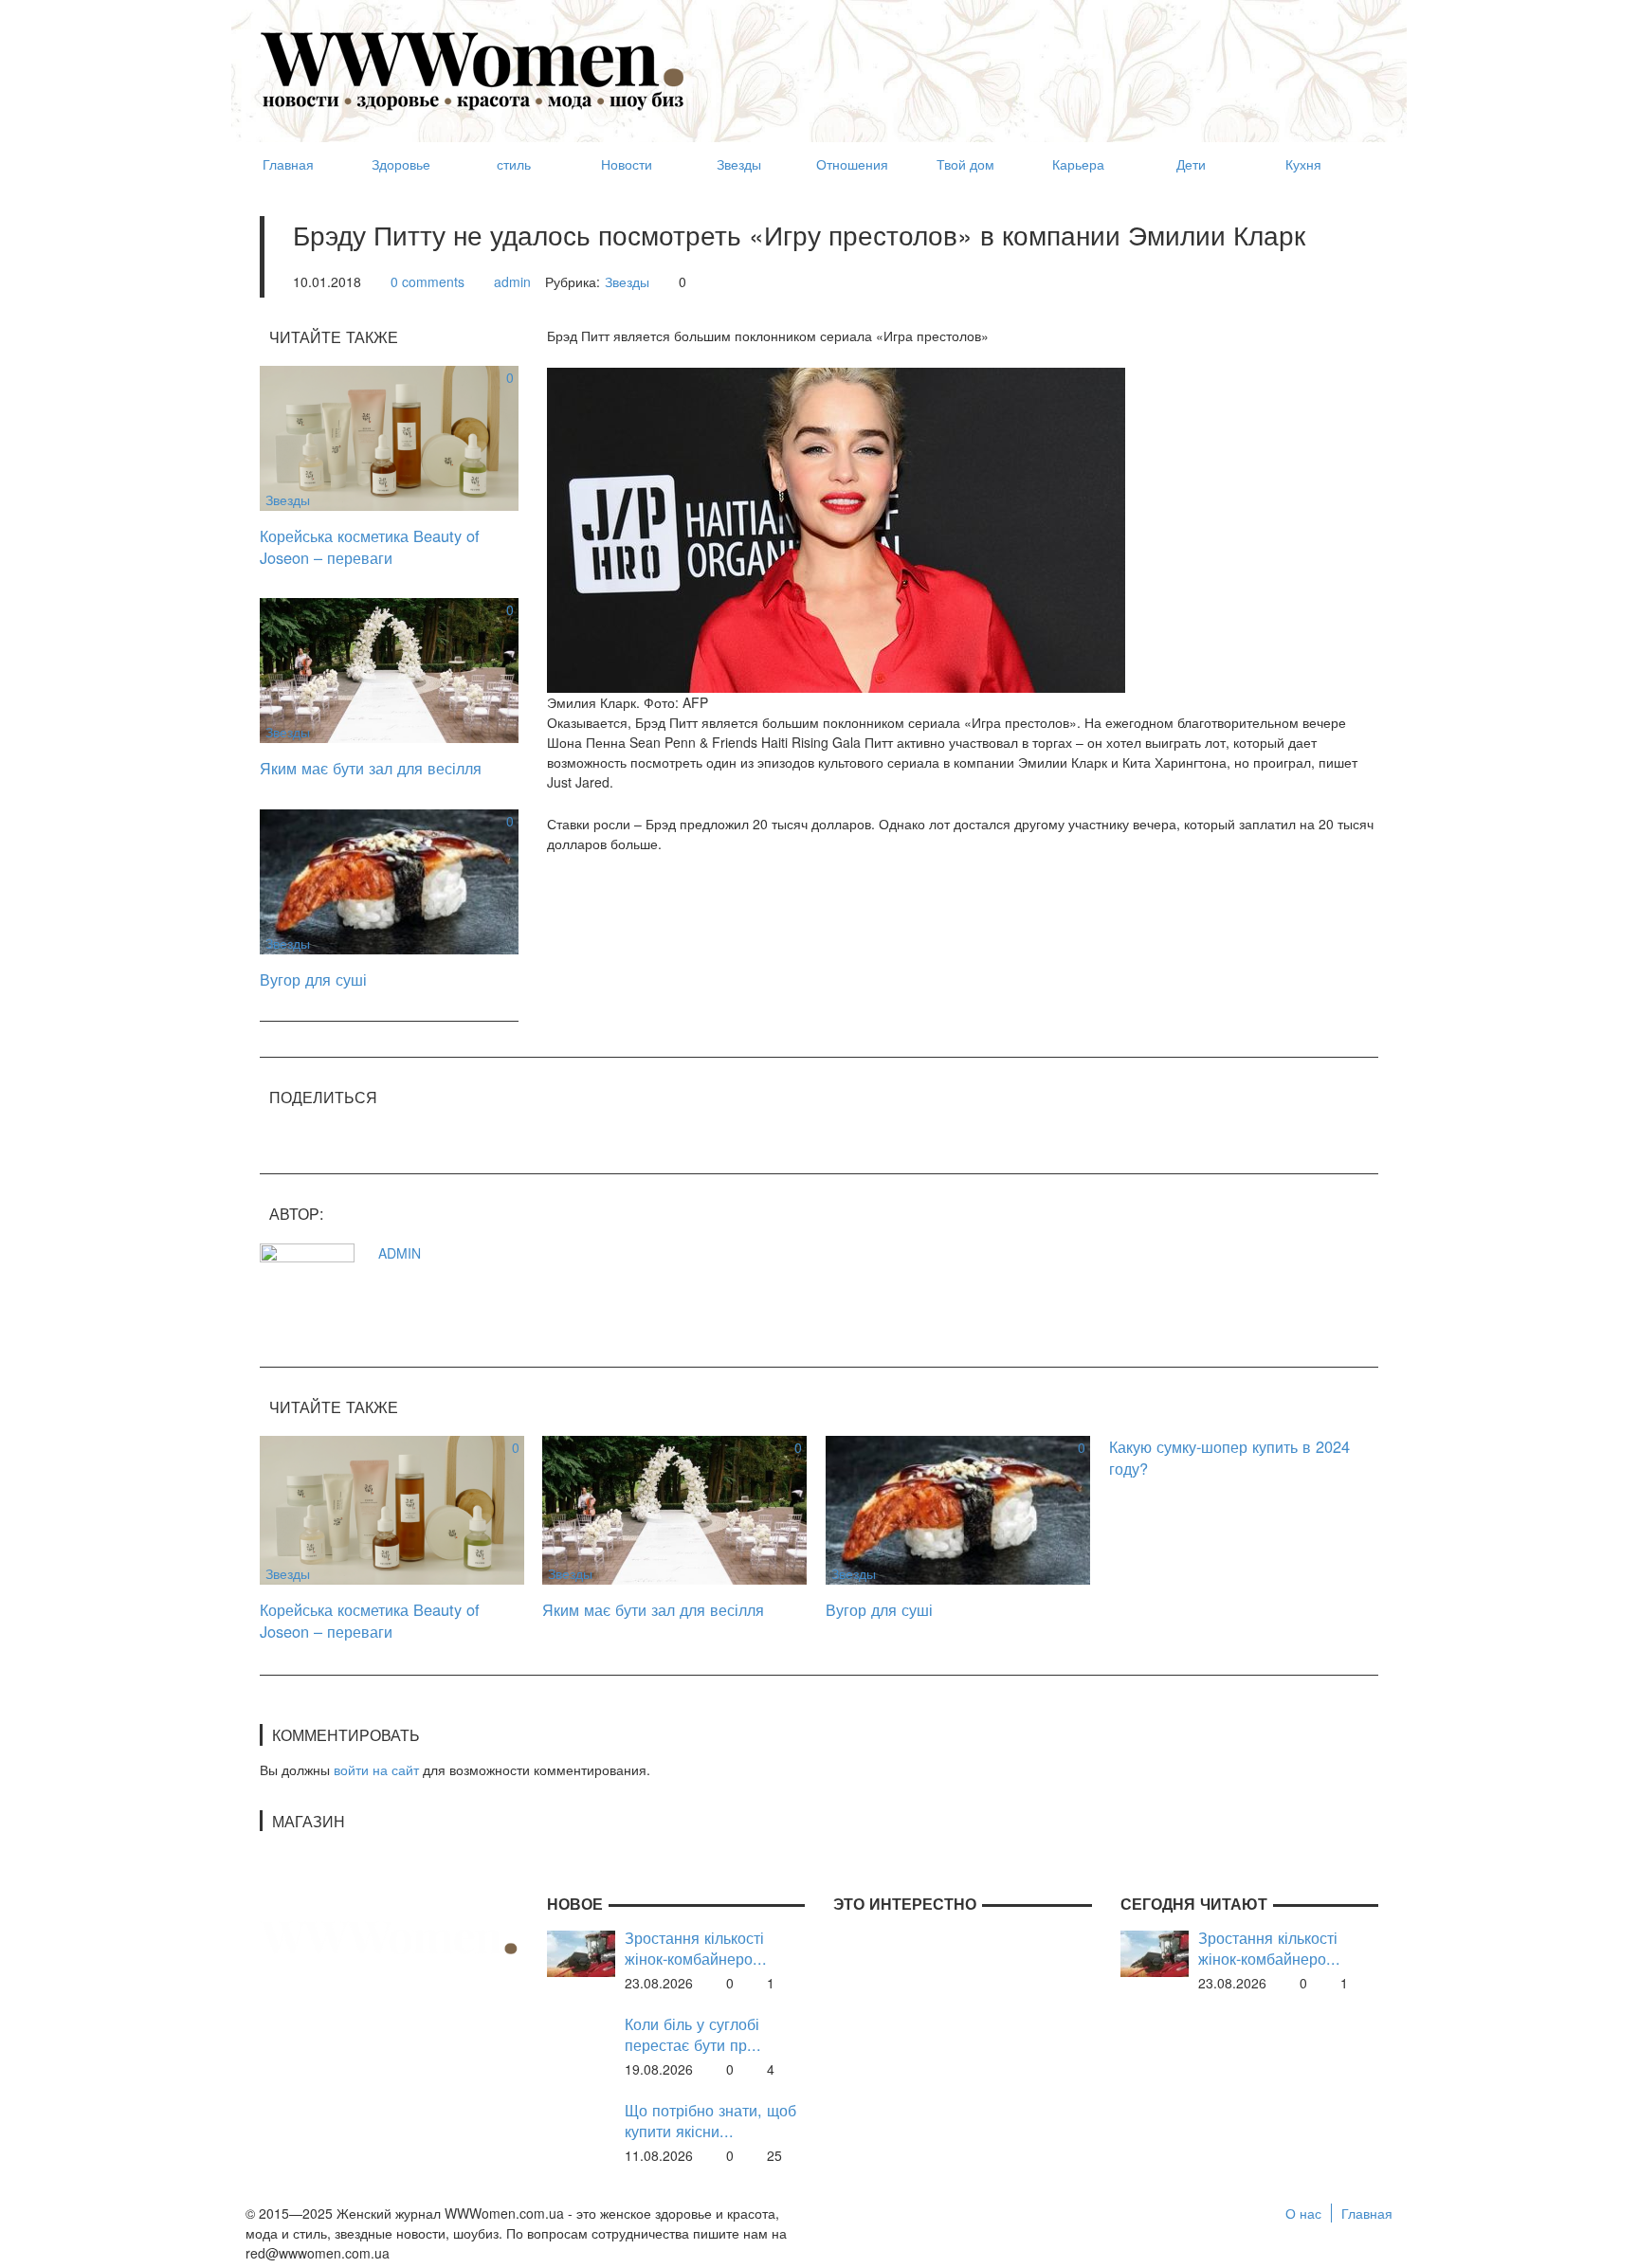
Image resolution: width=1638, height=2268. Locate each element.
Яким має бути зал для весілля (371, 768)
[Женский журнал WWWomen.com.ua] (473, 69)
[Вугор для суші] (389, 880)
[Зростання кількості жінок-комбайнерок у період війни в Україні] (581, 1951)
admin (512, 281)
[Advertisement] (1033, 63)
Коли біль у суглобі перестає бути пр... (693, 2034)
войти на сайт (376, 1769)
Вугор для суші (313, 979)
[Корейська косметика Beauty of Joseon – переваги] (389, 436)
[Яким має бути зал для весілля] (389, 668)
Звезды (627, 281)
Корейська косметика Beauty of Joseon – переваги (370, 546)
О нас (1303, 2213)
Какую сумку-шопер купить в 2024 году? (1229, 1457)
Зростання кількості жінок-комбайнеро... (696, 1948)
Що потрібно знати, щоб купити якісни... (710, 2121)
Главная (1367, 2213)
